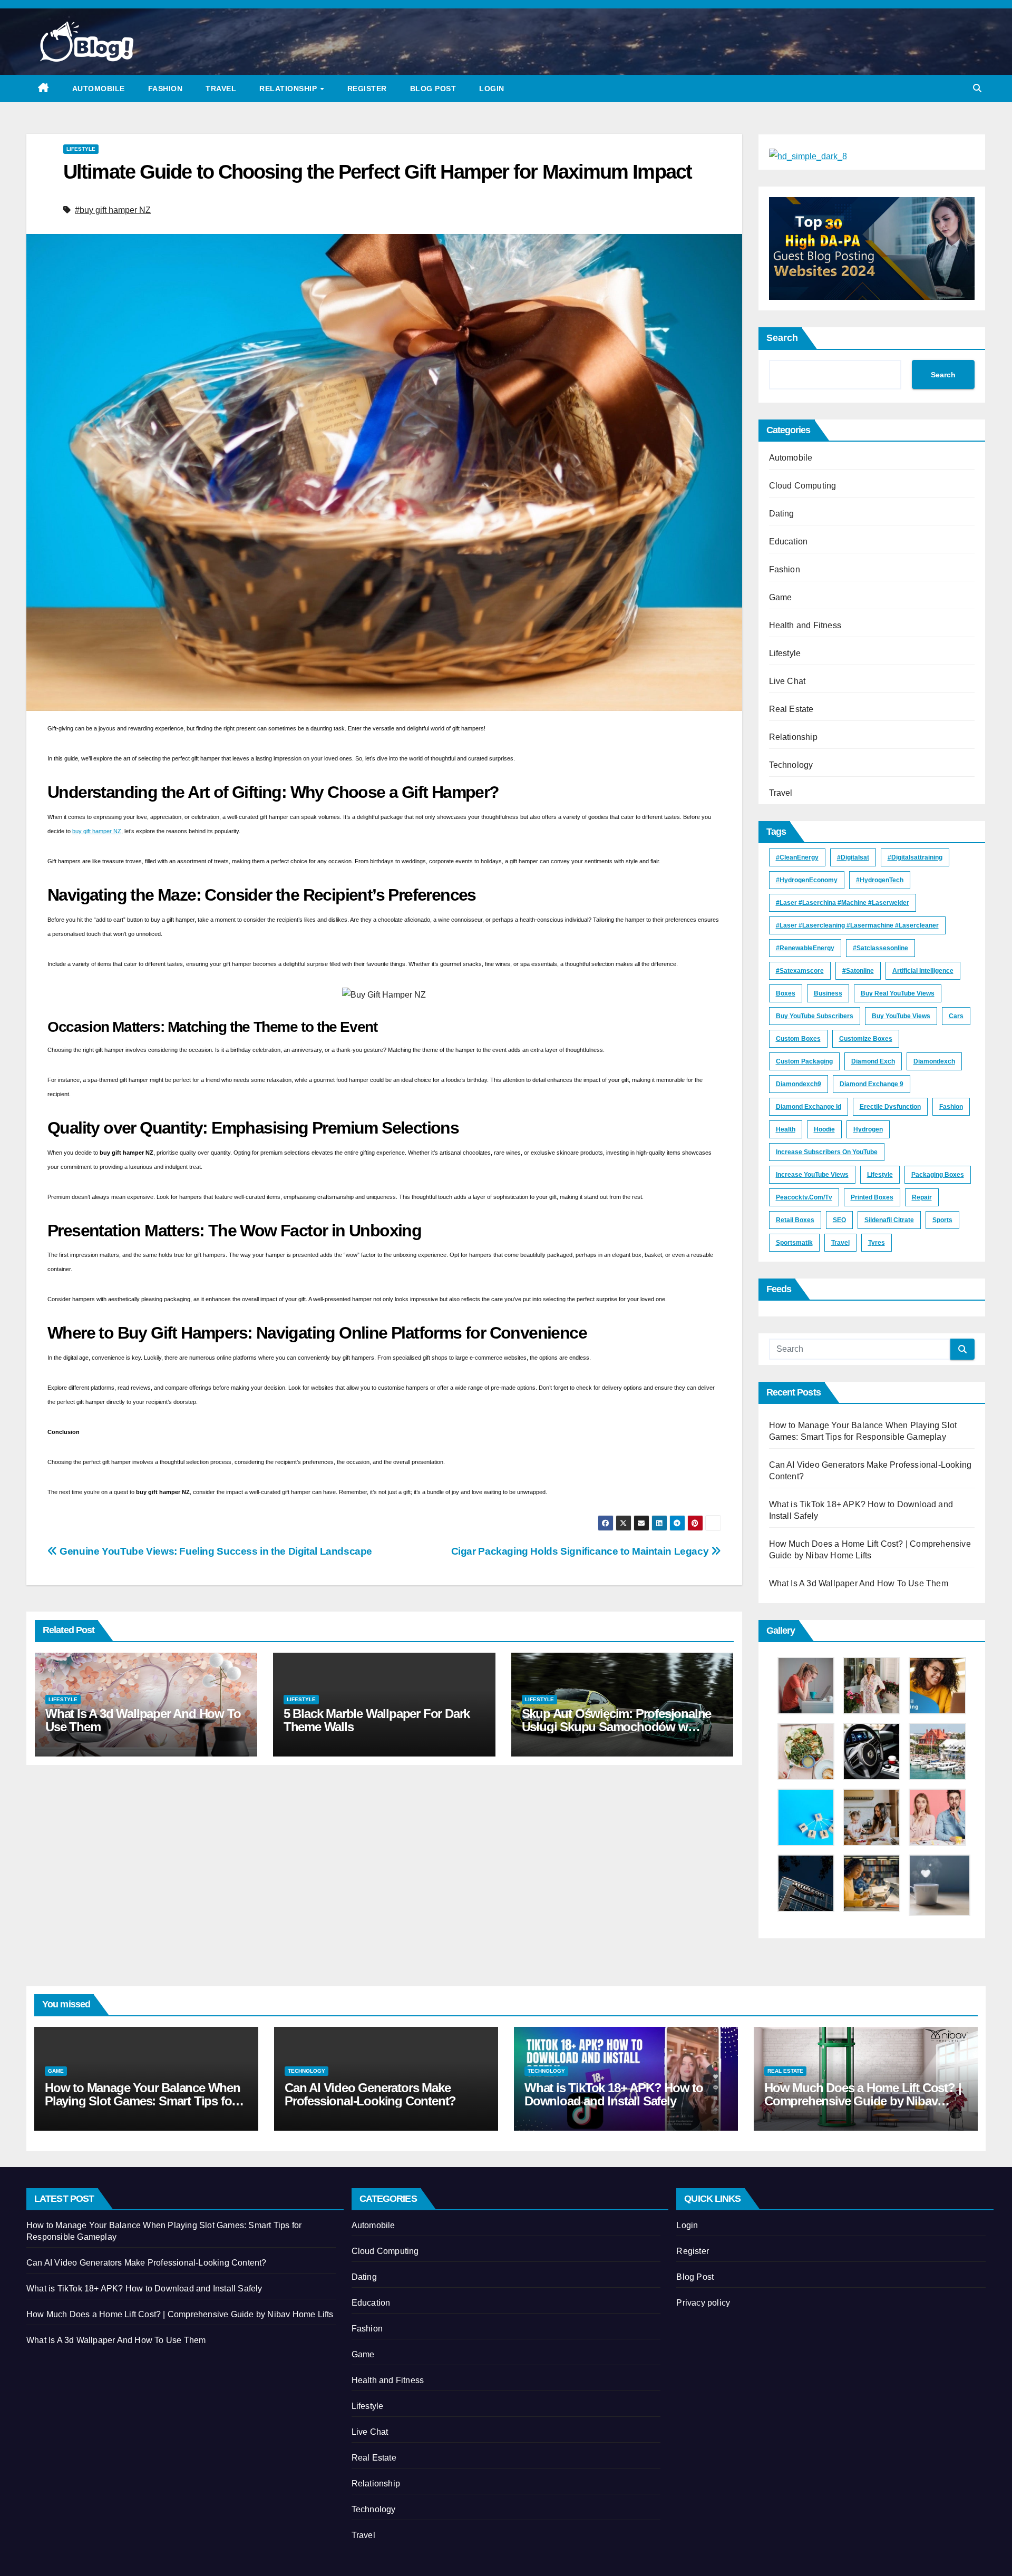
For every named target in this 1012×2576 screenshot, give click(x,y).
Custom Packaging (804, 1061)
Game (781, 597)
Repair (922, 1197)
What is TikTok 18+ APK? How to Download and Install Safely (614, 2094)
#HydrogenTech (880, 880)
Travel (221, 89)
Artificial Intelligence (923, 971)
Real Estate (791, 709)
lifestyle (880, 1175)
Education (789, 541)
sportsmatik (794, 1243)
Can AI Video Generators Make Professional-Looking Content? (370, 2094)
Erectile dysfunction (890, 1107)
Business (828, 993)
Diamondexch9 (799, 1084)
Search (782, 338)
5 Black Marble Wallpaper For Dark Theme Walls (377, 1720)
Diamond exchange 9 (872, 1084)
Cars (956, 1016)
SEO (839, 1220)
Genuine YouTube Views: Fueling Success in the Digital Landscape (215, 1551)
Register (367, 89)
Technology (791, 765)
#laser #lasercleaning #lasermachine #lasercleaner (857, 925)
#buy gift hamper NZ (113, 210)
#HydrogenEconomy (807, 880)
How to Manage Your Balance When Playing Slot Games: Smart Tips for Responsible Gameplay (143, 2101)
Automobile (99, 89)
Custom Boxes (798, 1039)
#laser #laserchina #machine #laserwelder (843, 903)
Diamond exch (873, 1061)
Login (492, 89)
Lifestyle (81, 149)
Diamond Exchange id (809, 1107)
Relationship (289, 89)
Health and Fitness (805, 625)
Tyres (877, 1243)
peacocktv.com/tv (804, 1197)
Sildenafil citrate (889, 1220)
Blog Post (433, 89)
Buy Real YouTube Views (898, 993)
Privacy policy (703, 2303)
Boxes (786, 993)
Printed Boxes (872, 1197)
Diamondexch (934, 1061)
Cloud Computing (803, 486)
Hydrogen (868, 1129)
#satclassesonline (880, 948)
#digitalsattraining (915, 857)
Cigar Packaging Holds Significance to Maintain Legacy (581, 1551)
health (786, 1129)
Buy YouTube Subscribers (815, 1016)
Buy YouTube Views (901, 1016)
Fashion (166, 89)
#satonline (858, 971)
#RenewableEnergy (805, 948)
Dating (782, 514)
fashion (951, 1107)
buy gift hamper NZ (97, 831)
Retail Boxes (795, 1220)
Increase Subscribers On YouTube (827, 1152)
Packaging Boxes (938, 1175)
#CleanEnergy (797, 857)
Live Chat (787, 681)
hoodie (824, 1129)
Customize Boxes (866, 1039)
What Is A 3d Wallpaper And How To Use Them (143, 1720)
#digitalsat (853, 857)
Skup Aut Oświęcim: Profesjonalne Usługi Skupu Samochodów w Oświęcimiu (617, 1727)
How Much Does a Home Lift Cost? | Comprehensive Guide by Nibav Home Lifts (863, 2101)
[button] (977, 88)
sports (942, 1220)
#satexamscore (800, 971)
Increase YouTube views (812, 1175)
